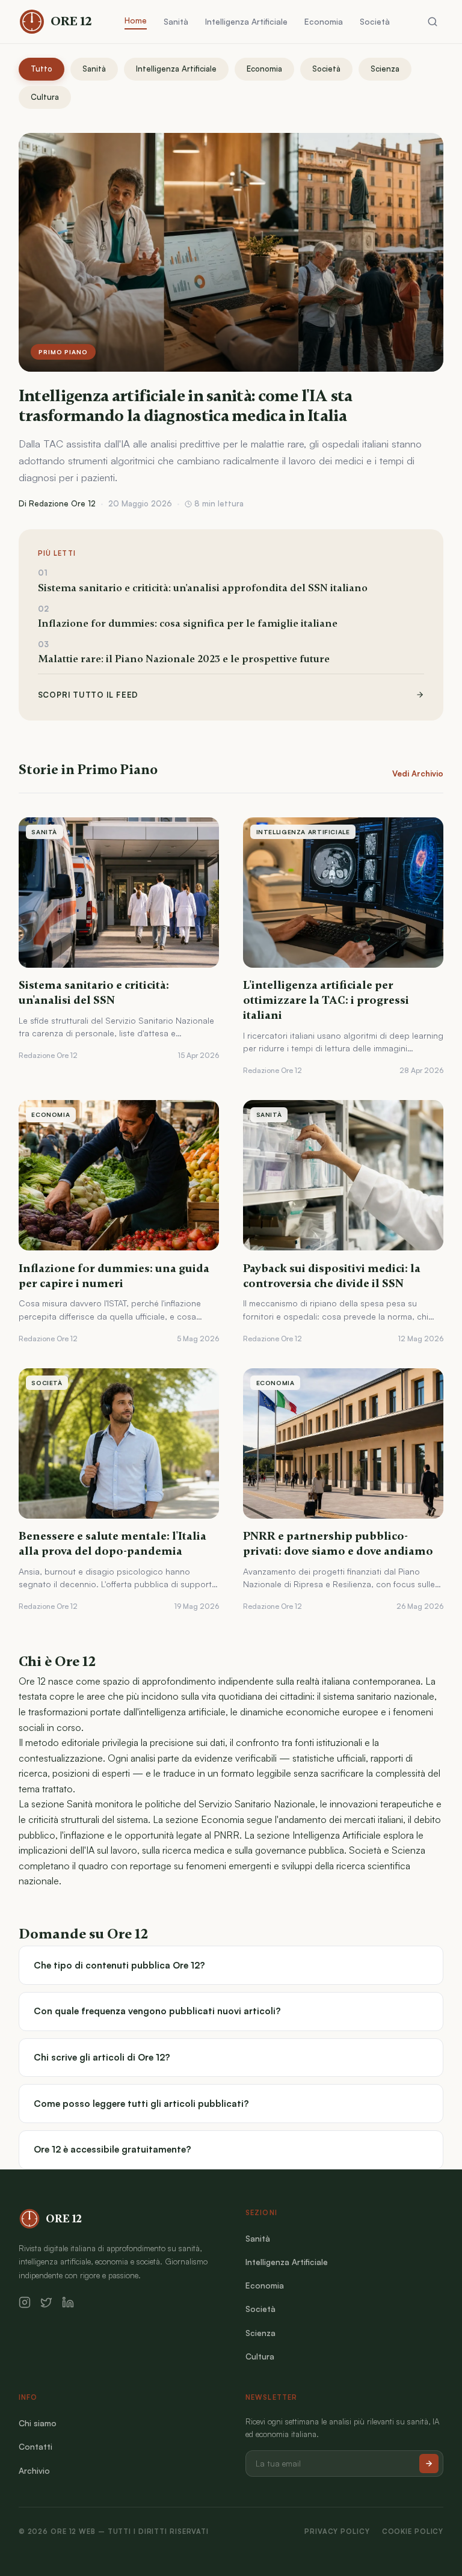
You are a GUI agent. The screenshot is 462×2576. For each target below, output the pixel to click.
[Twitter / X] (46, 2302)
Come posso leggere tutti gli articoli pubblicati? (141, 2104)
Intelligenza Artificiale (246, 21)
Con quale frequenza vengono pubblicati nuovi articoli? (157, 2011)
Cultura (45, 97)
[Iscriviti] (429, 2464)
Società (375, 21)
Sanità (176, 21)
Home (136, 20)
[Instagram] (25, 2302)
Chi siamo (38, 2423)
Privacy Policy (337, 2531)
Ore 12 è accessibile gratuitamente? (112, 2149)
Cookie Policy (413, 2531)
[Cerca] (433, 22)
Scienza (385, 69)
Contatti (35, 2446)
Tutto (42, 69)
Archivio (34, 2470)
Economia (324, 21)
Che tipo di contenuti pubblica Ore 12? (119, 1965)
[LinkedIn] (68, 2302)
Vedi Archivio (418, 773)
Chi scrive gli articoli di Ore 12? (102, 2057)
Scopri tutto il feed (88, 695)
